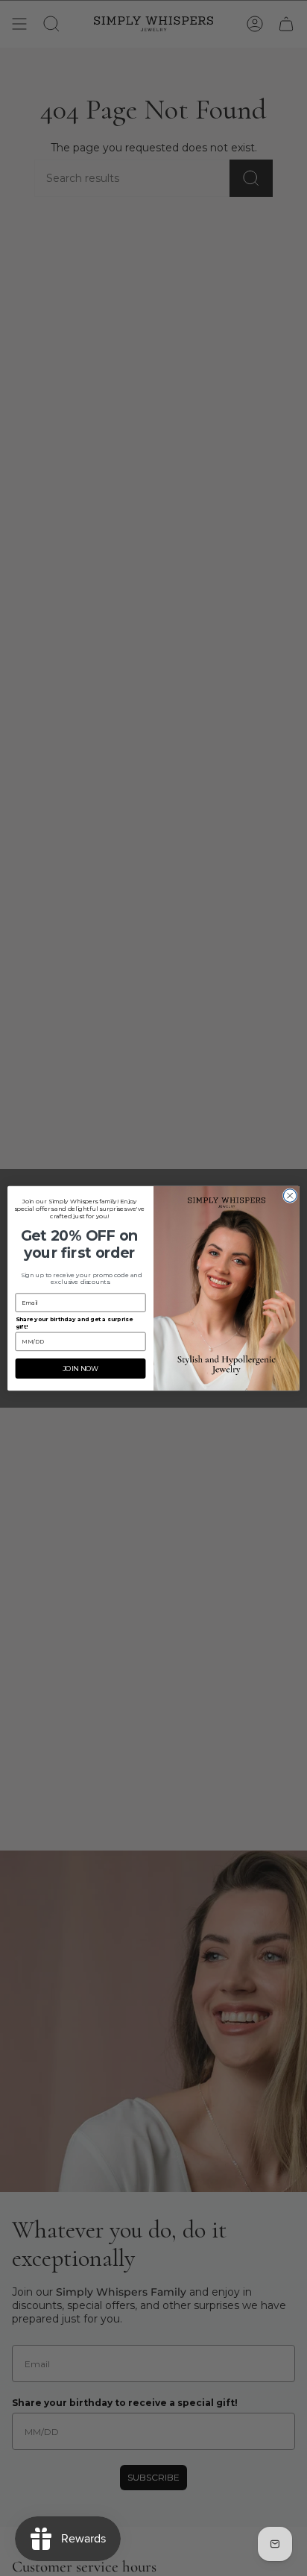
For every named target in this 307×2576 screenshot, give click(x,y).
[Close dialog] (290, 1195)
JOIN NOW (81, 1368)
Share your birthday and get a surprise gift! (74, 1322)
